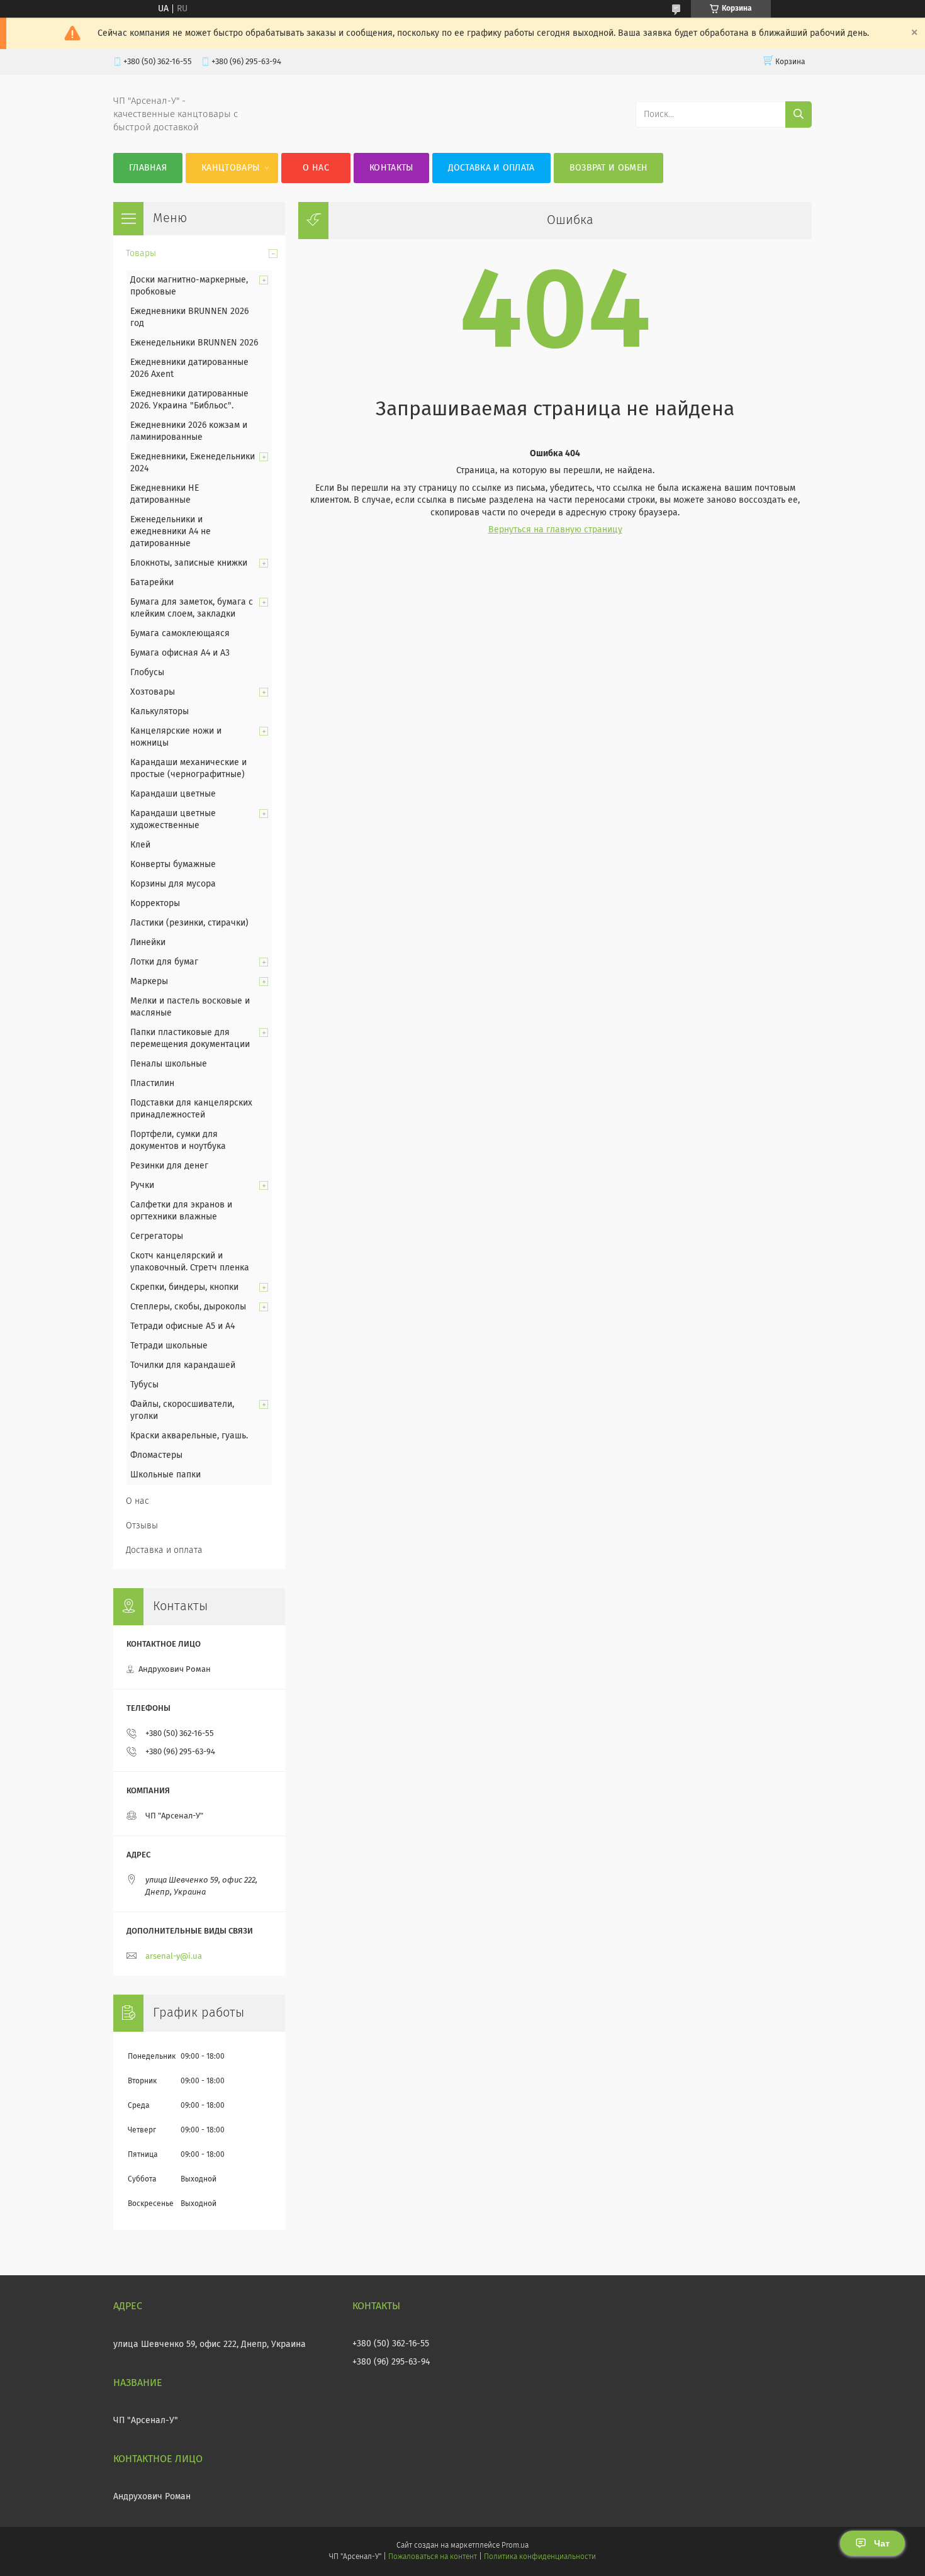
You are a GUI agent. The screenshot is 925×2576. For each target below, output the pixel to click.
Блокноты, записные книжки (189, 563)
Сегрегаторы (157, 1236)
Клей (140, 845)
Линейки (148, 943)
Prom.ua (515, 2546)
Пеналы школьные (169, 1064)
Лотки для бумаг (164, 962)
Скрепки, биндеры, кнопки (184, 1287)
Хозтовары (153, 692)
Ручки (142, 1185)
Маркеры (149, 982)
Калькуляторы (160, 712)
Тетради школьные (169, 1346)
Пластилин (152, 1084)
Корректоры (155, 904)
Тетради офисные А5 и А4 (182, 1326)
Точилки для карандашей (183, 1365)
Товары (141, 254)
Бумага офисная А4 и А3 (180, 653)
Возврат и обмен (609, 168)
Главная (148, 168)
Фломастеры (156, 1455)
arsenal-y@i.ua (174, 1957)
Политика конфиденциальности (540, 2557)
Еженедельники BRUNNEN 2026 (194, 343)
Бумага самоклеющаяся (180, 634)
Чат (882, 2543)
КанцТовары (230, 168)
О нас (316, 168)
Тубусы (144, 1385)
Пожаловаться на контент (433, 2557)
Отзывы (142, 1526)
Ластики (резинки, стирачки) (189, 923)
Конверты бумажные (173, 865)
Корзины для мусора (173, 884)
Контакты (391, 168)
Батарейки (152, 583)
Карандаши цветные (173, 794)
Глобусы (147, 673)
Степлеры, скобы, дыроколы (188, 1307)
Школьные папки (165, 1475)
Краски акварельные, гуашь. (189, 1436)
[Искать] (799, 115)
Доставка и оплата (491, 168)
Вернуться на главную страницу (555, 530)
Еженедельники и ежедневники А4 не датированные (171, 532)
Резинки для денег (169, 1166)
